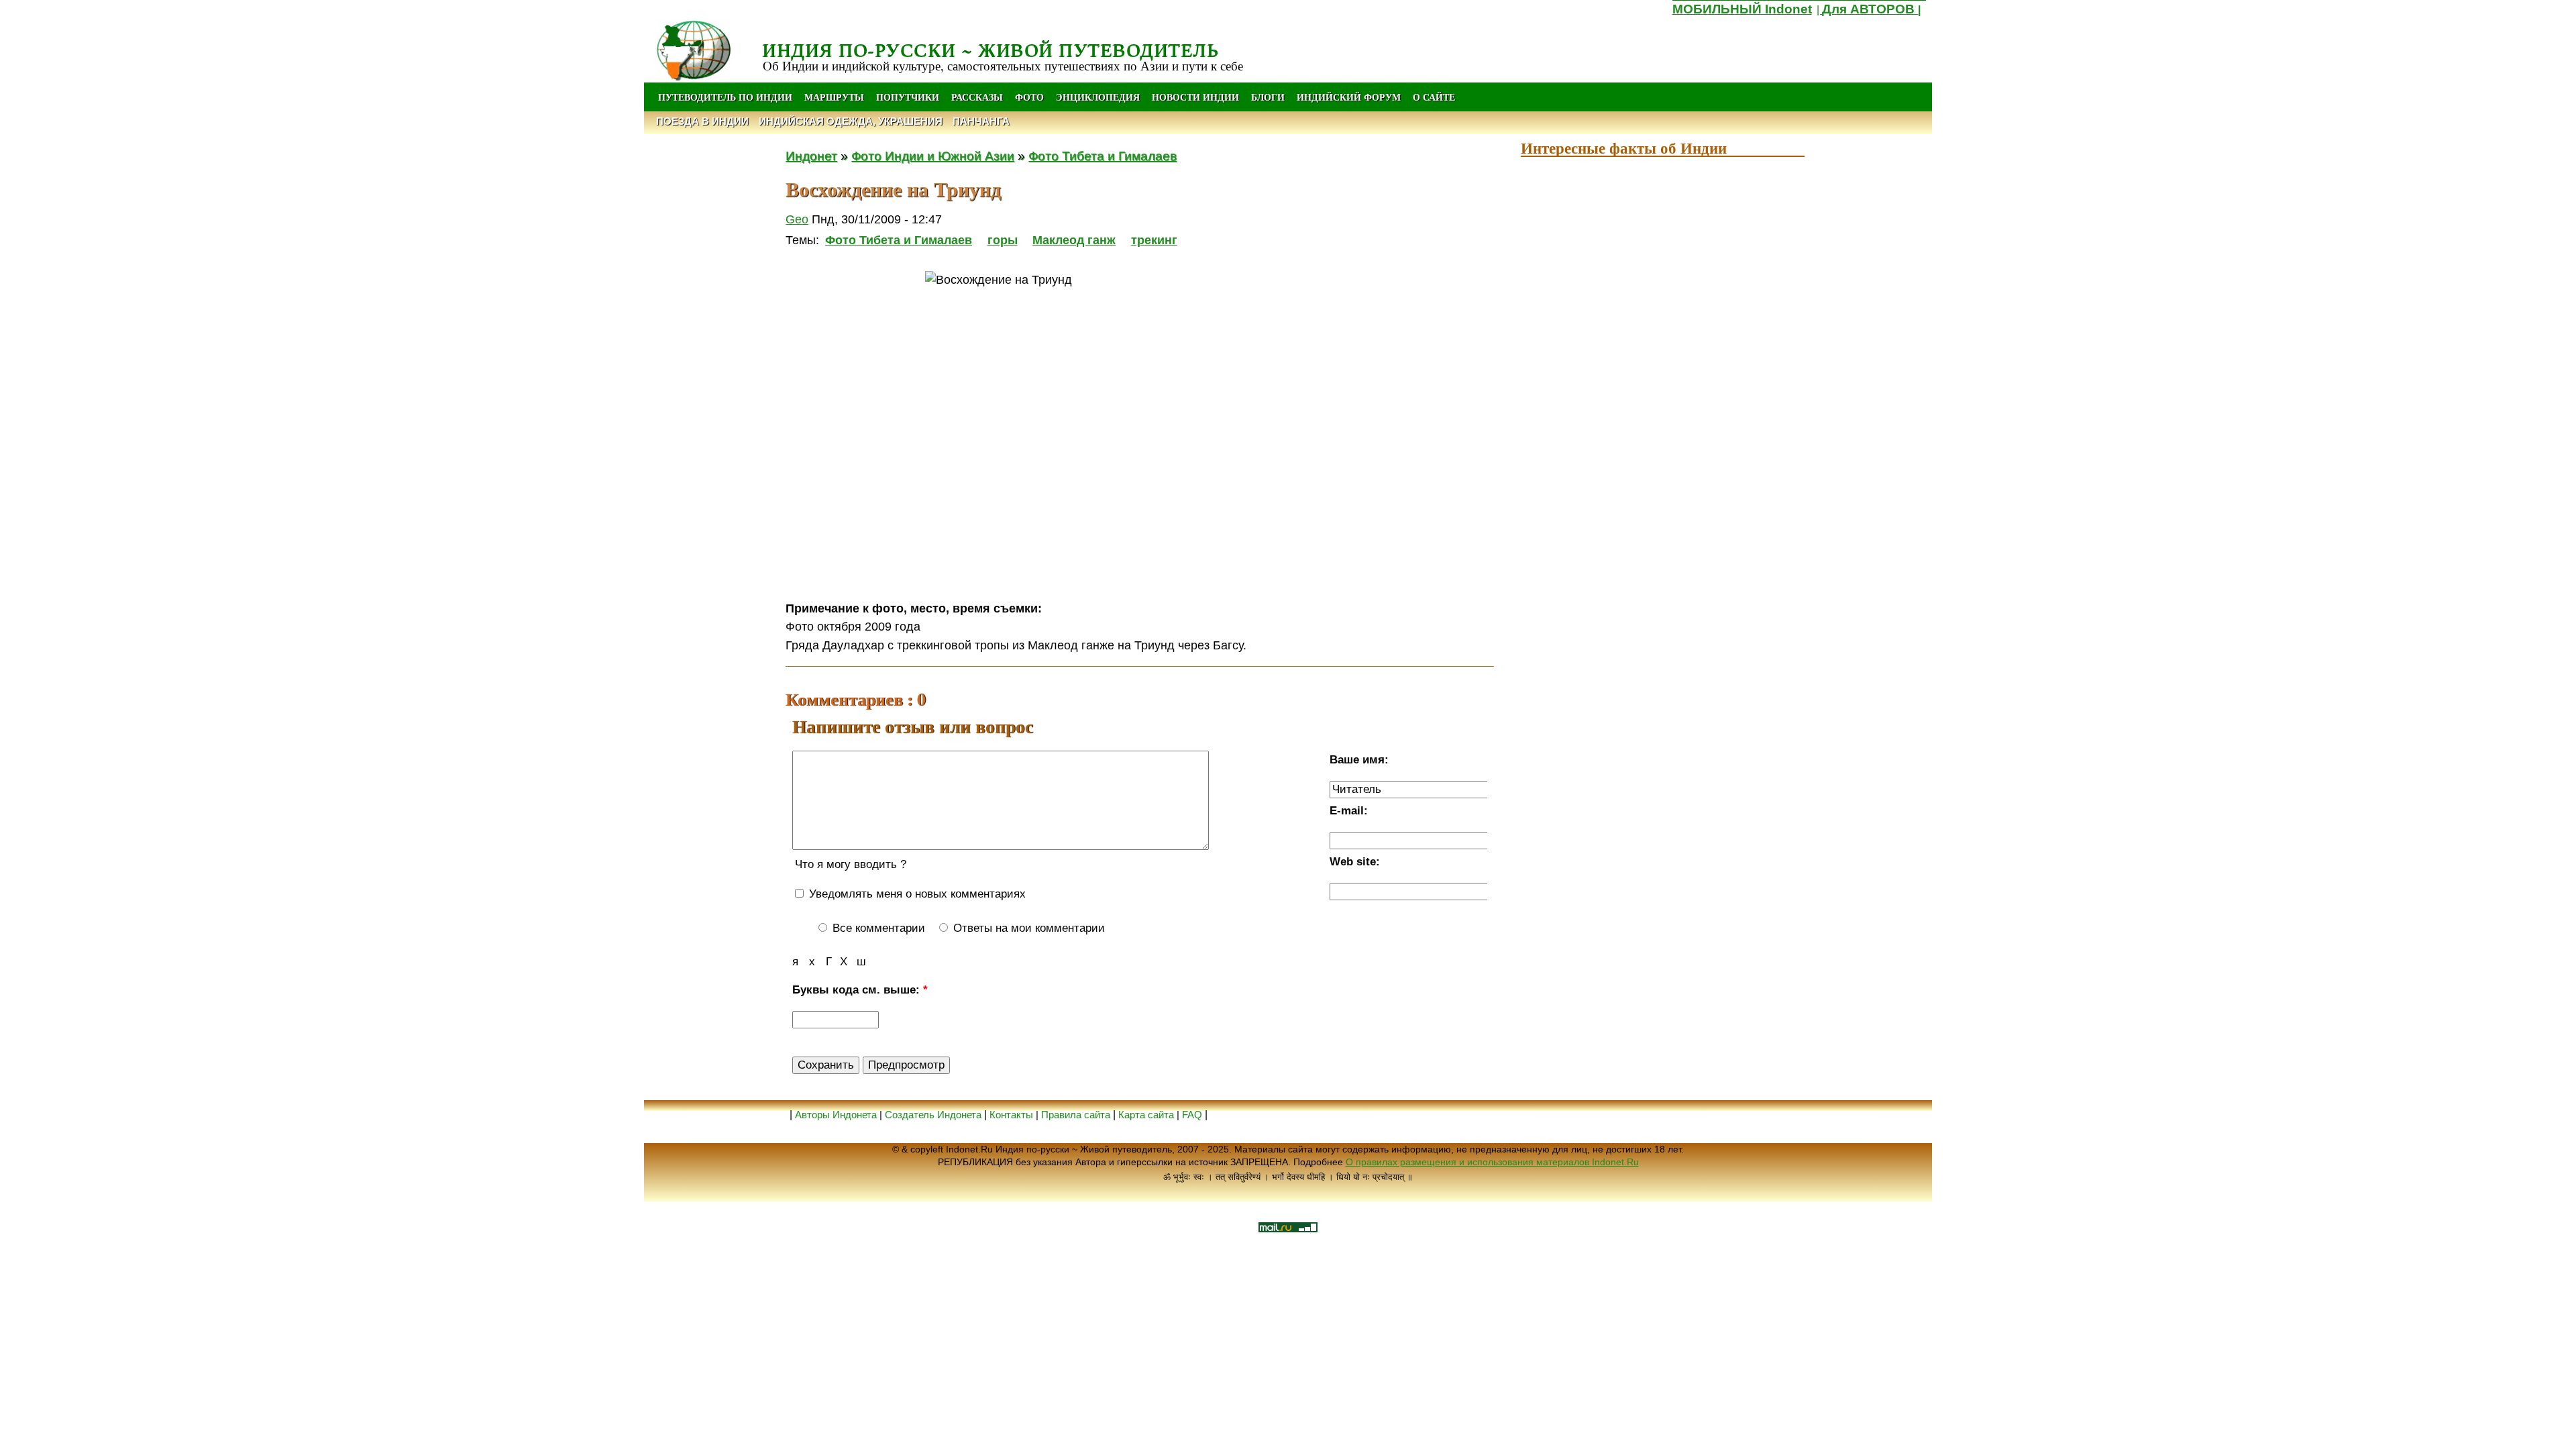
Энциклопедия (1098, 97)
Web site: (1355, 862)
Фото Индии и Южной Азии (933, 156)
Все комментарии (877, 928)
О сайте (1434, 97)
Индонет (811, 156)
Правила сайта (1076, 1115)
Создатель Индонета (933, 1115)
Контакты (1013, 1115)
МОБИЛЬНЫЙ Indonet (1742, 9)
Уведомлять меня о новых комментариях (916, 894)
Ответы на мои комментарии (1027, 928)
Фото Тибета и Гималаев (1103, 156)
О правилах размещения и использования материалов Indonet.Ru (1492, 1162)
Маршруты (834, 97)
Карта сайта (1146, 1115)
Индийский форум (1349, 97)
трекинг (1154, 240)
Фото (1029, 97)
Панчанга (981, 121)
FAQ (1192, 1115)
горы (1003, 240)
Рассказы (977, 97)
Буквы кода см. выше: (860, 990)
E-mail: (1349, 811)
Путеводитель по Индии (725, 97)
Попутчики (909, 97)
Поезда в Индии (702, 121)
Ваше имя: (1359, 760)
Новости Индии (1195, 97)
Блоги (1268, 97)
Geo (797, 219)
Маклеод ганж (1074, 240)
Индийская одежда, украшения (851, 121)
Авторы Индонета (836, 1115)
